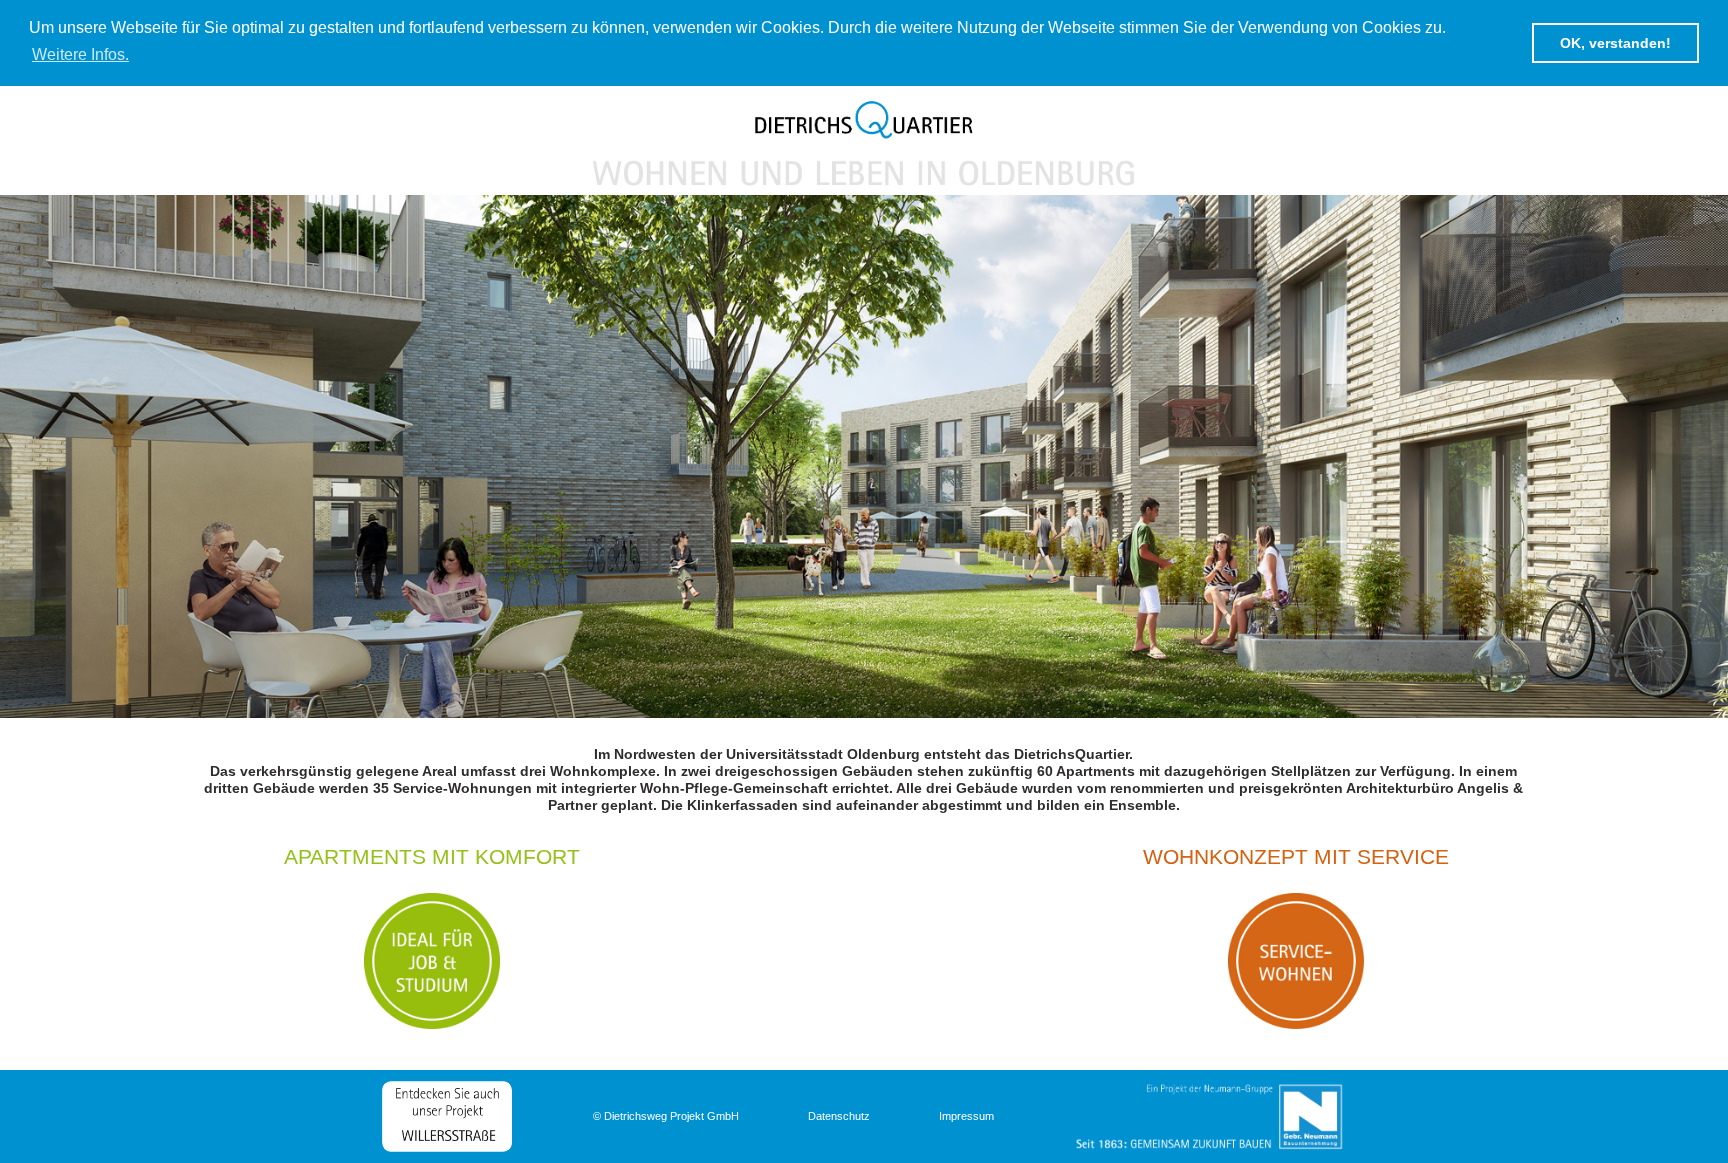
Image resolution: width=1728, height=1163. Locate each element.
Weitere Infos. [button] (80, 54)
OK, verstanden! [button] (1615, 43)
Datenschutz (839, 1116)
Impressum (966, 1116)
